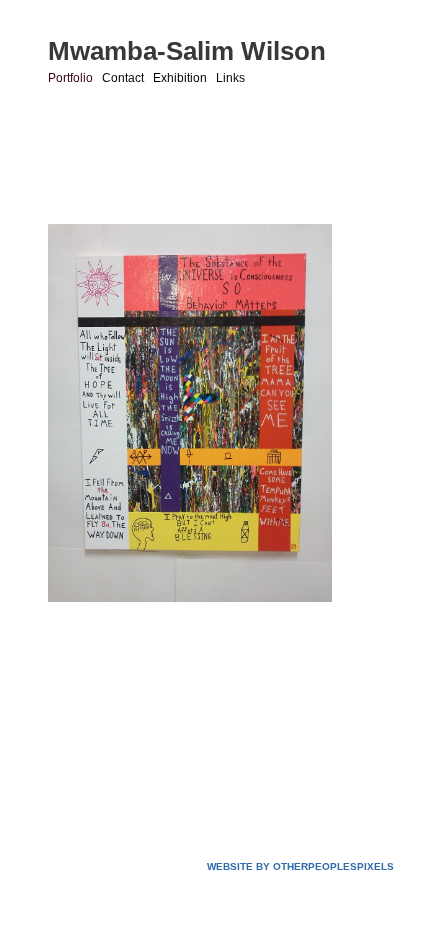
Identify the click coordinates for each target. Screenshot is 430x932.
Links (230, 78)
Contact (123, 78)
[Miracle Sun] (190, 413)
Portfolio (70, 78)
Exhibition (180, 78)
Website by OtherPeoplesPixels (300, 866)
